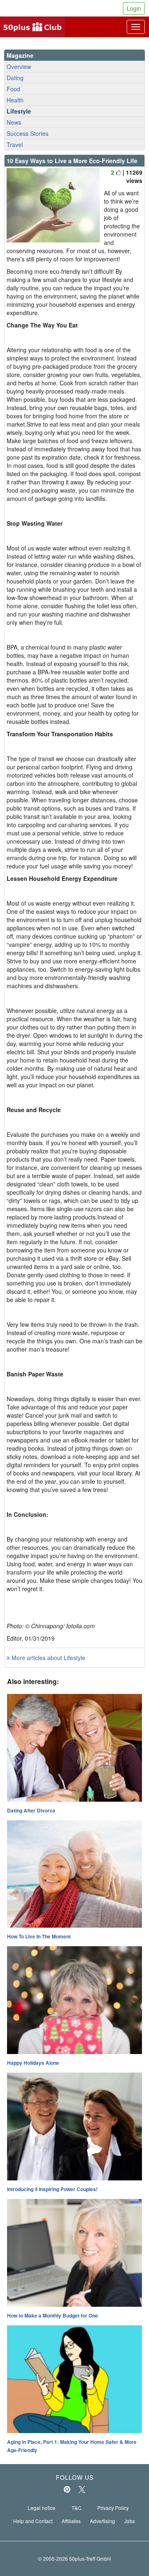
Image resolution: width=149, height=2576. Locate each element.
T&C (77, 2508)
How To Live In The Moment (39, 1936)
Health (15, 100)
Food (13, 89)
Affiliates (71, 2521)
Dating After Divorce (31, 1810)
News (14, 122)
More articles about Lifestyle (48, 1658)
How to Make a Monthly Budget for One (53, 2315)
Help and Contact (33, 2521)
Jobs (130, 2521)
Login (134, 8)
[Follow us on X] (82, 2489)
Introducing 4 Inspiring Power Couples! (52, 2189)
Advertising (102, 2521)
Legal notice (42, 2508)
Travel (15, 145)
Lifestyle (19, 111)
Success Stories (28, 133)
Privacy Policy (113, 2508)
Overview (19, 66)
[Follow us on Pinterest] (67, 2489)
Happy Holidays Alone (33, 2063)
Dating (15, 78)
